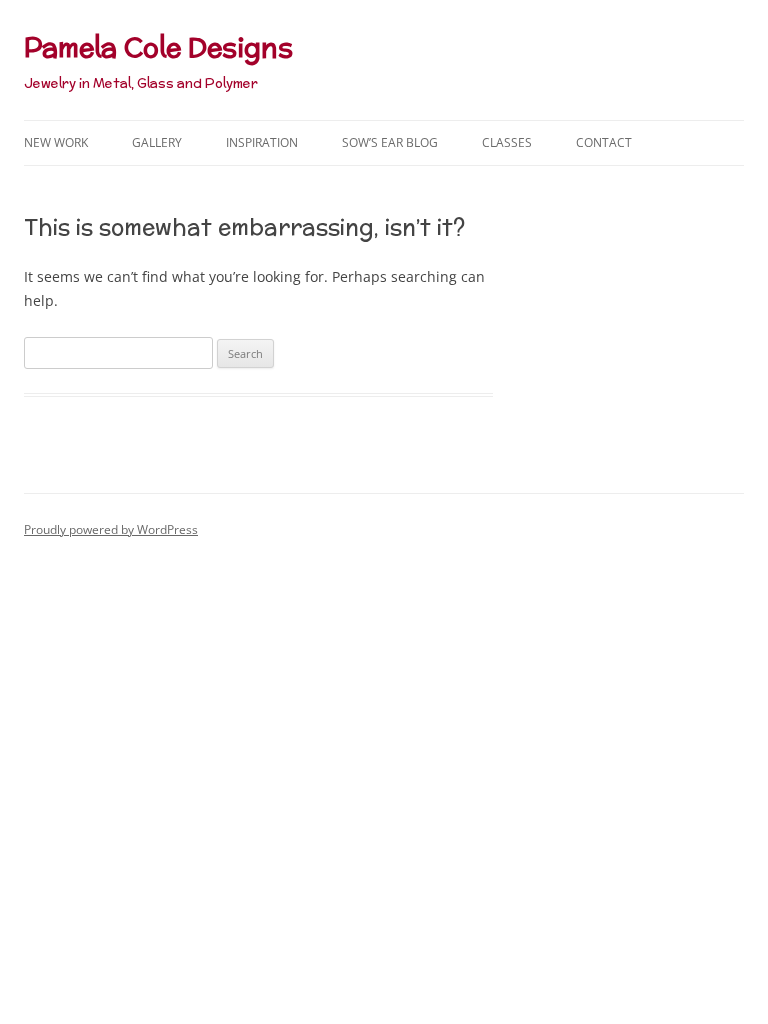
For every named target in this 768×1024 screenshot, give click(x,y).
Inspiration (262, 142)
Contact (604, 142)
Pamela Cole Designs (158, 47)
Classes (507, 142)
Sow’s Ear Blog (390, 142)
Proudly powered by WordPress (111, 529)
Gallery (157, 142)
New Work (56, 142)
